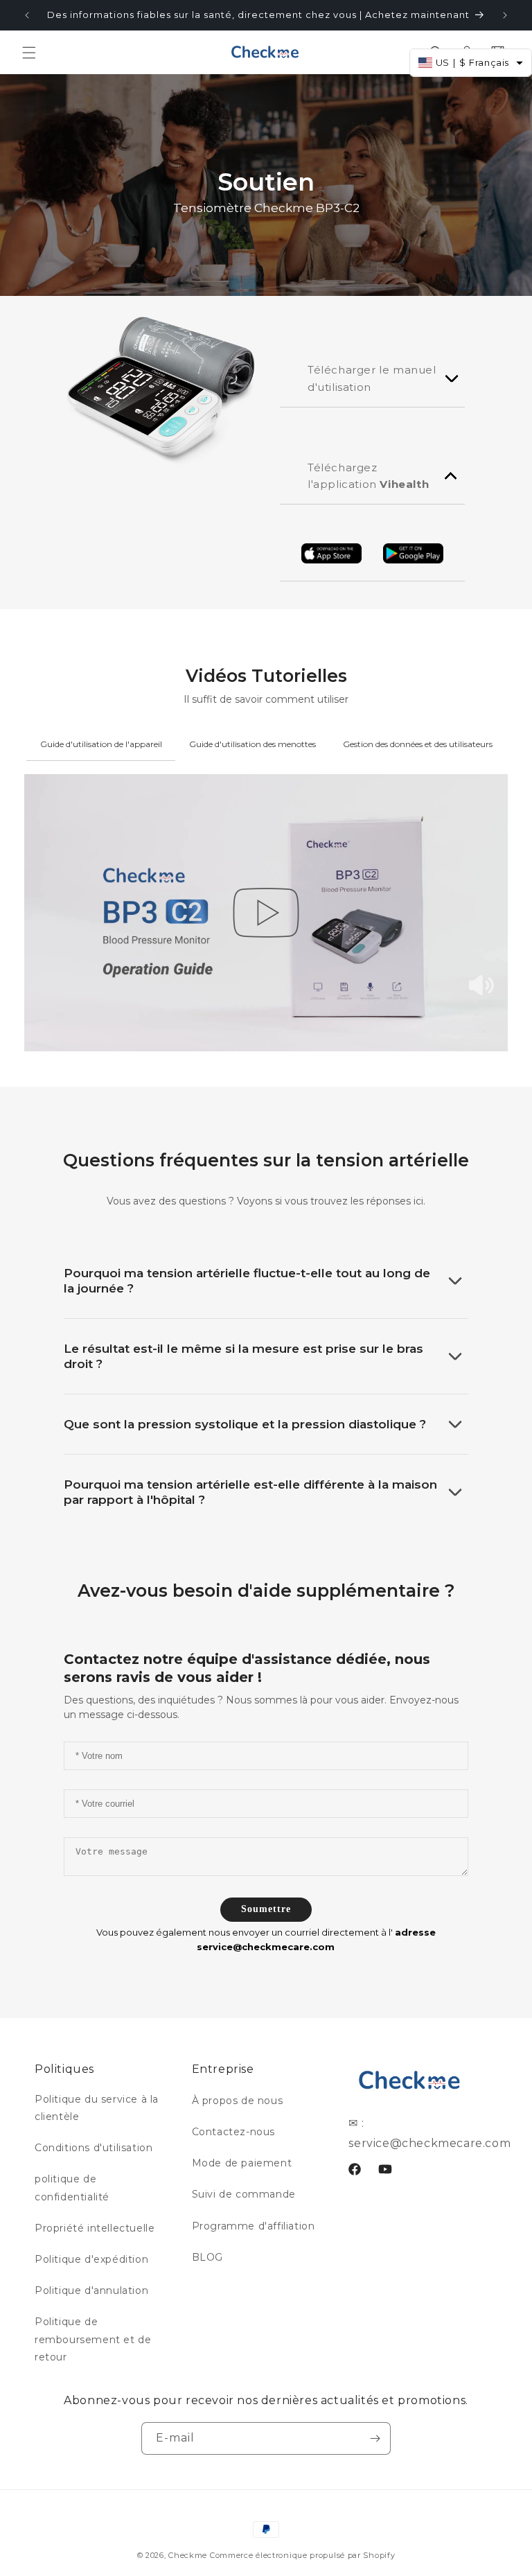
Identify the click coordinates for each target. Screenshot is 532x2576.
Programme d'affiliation (254, 2226)
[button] (29, 53)
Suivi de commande (244, 2194)
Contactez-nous (233, 2132)
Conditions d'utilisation (94, 2148)
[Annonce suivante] (505, 15)
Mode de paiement (242, 2163)
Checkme (188, 2555)
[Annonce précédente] (27, 15)
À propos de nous (238, 2101)
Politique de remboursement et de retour (93, 2339)
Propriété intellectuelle (95, 2228)
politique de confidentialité (72, 2188)
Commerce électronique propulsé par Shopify (302, 2555)
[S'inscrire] (375, 2438)
